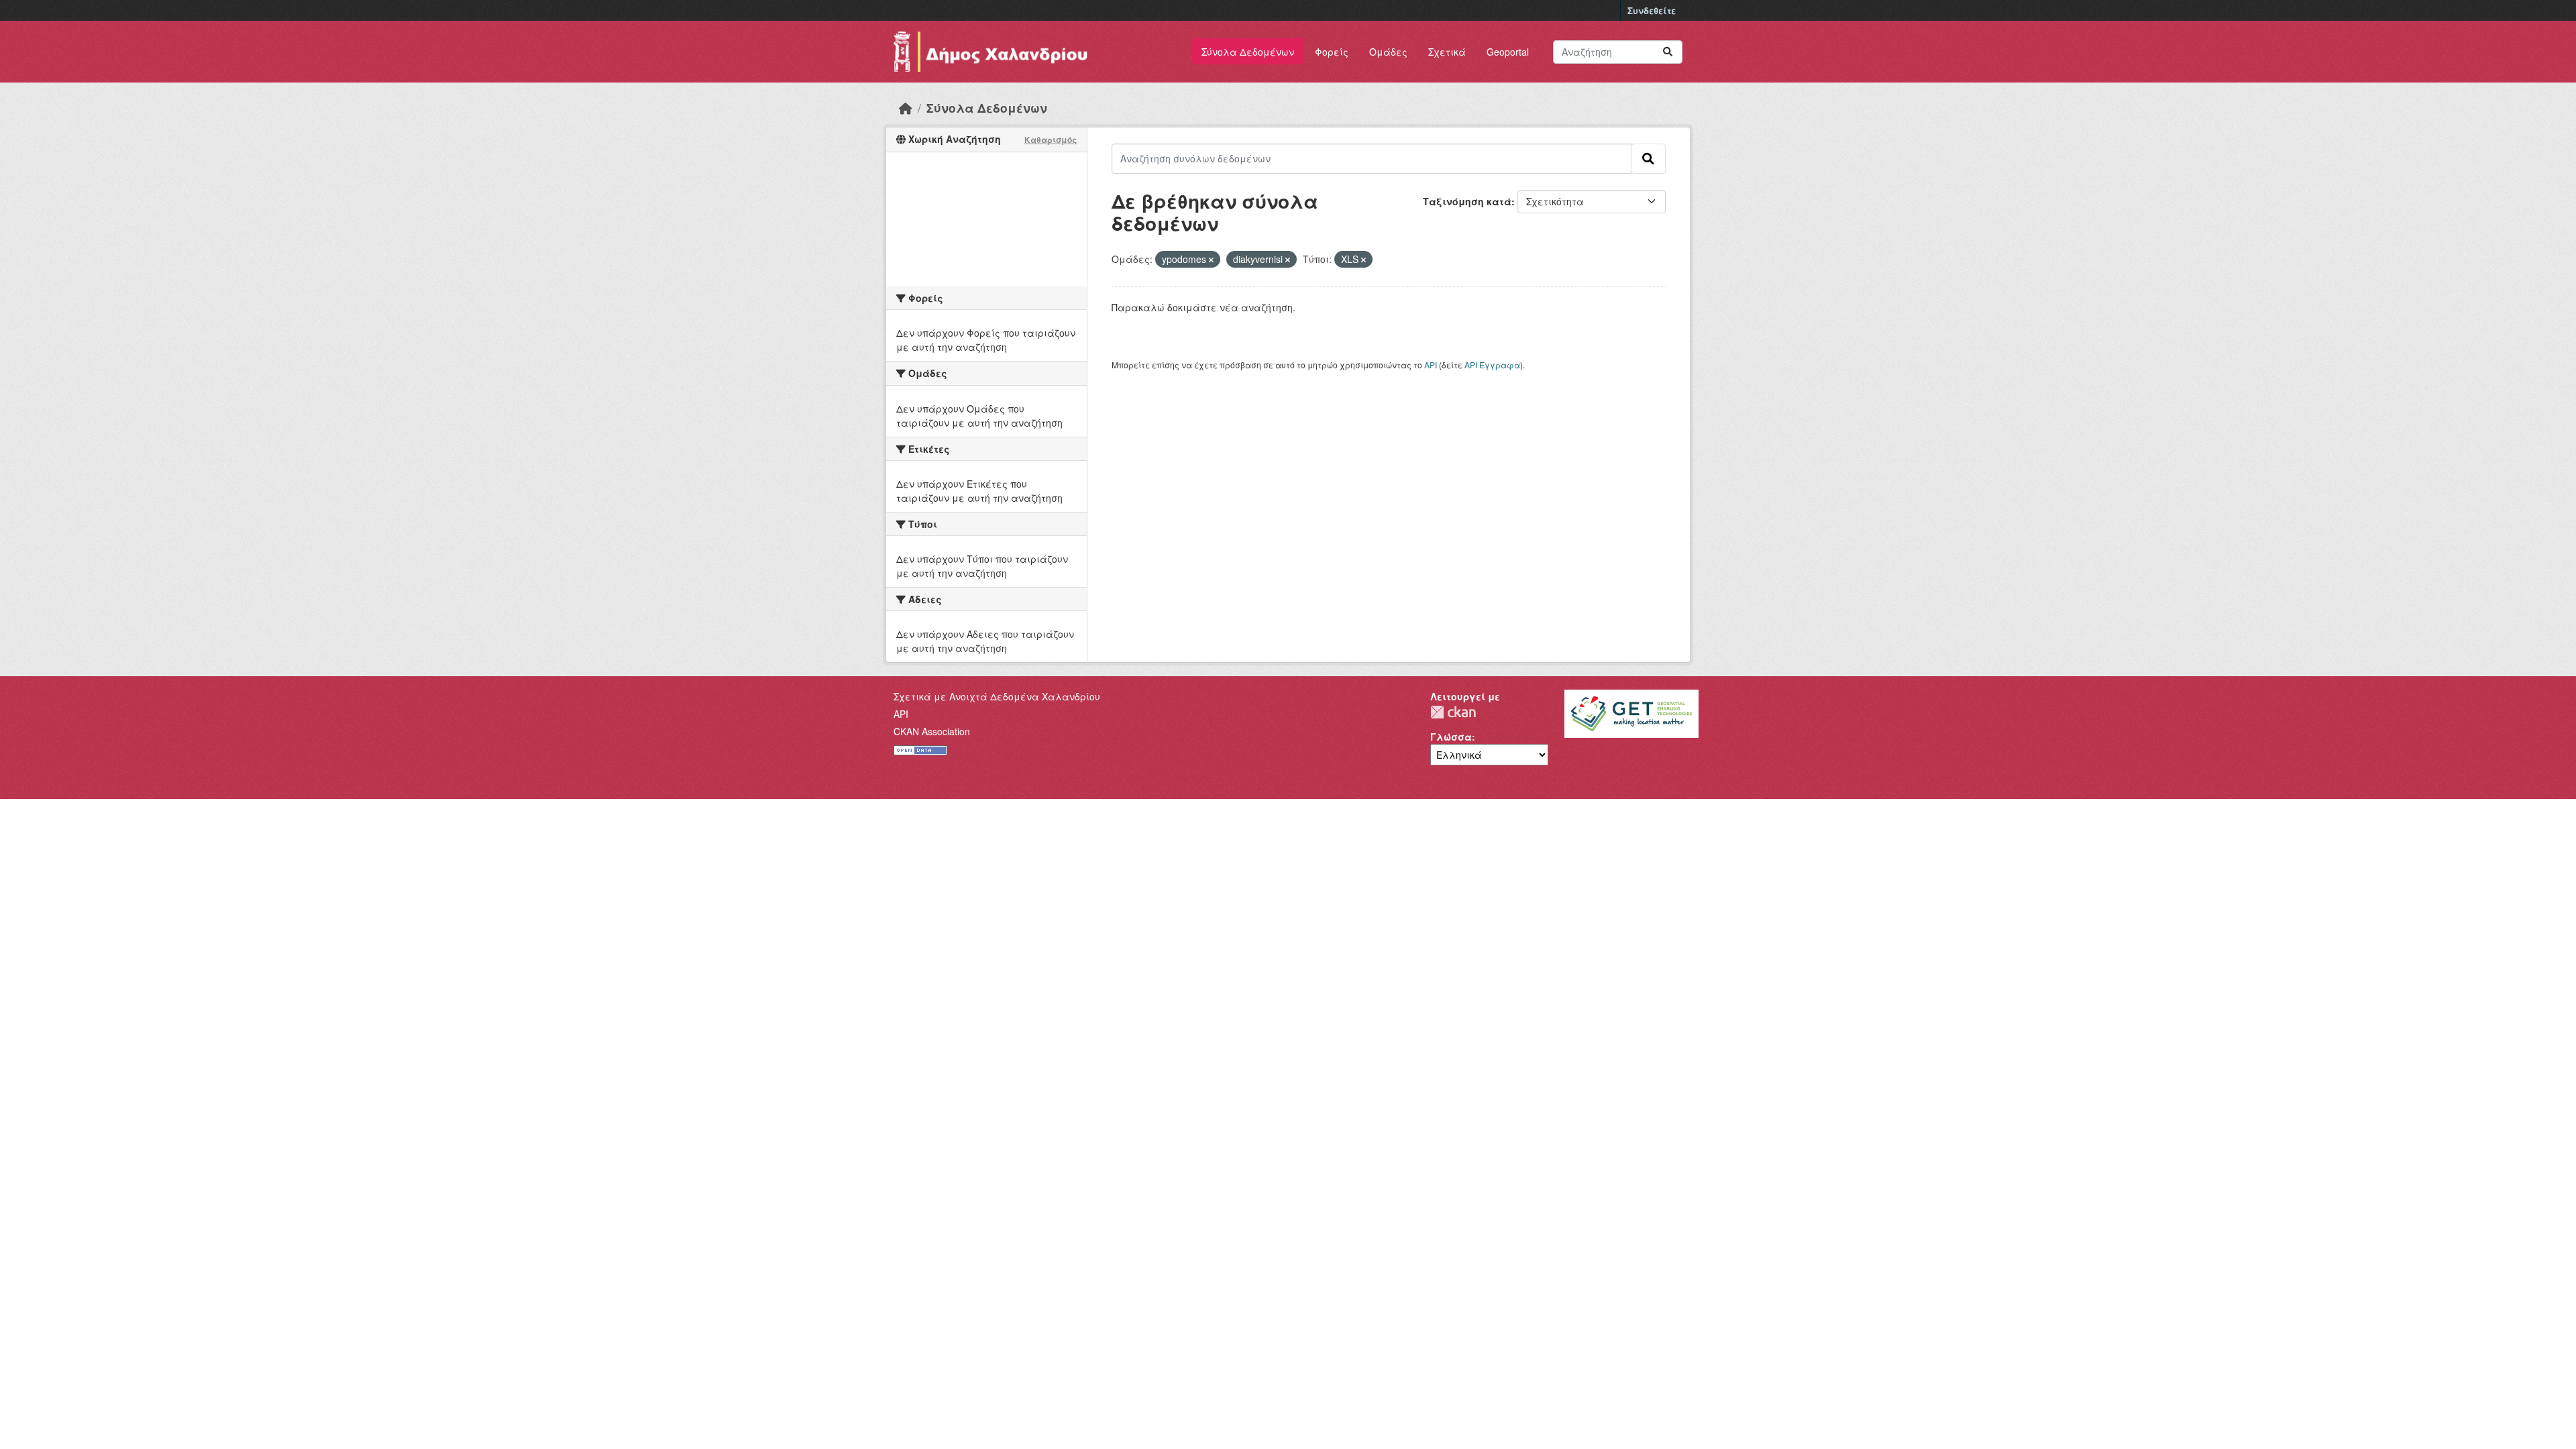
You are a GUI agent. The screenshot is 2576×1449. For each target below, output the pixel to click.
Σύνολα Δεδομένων (1248, 52)
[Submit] (1668, 52)
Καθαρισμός (1051, 140)
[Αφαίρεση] (1211, 260)
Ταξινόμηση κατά (1467, 201)
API (1431, 365)
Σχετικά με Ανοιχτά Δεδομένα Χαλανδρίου (997, 696)
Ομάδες (1388, 52)
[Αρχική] (906, 108)
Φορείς (1332, 52)
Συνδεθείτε (1652, 10)
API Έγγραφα (1492, 365)
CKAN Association (932, 731)
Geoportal (1508, 52)
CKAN (1453, 712)
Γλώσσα (1451, 737)
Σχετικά (1447, 52)
